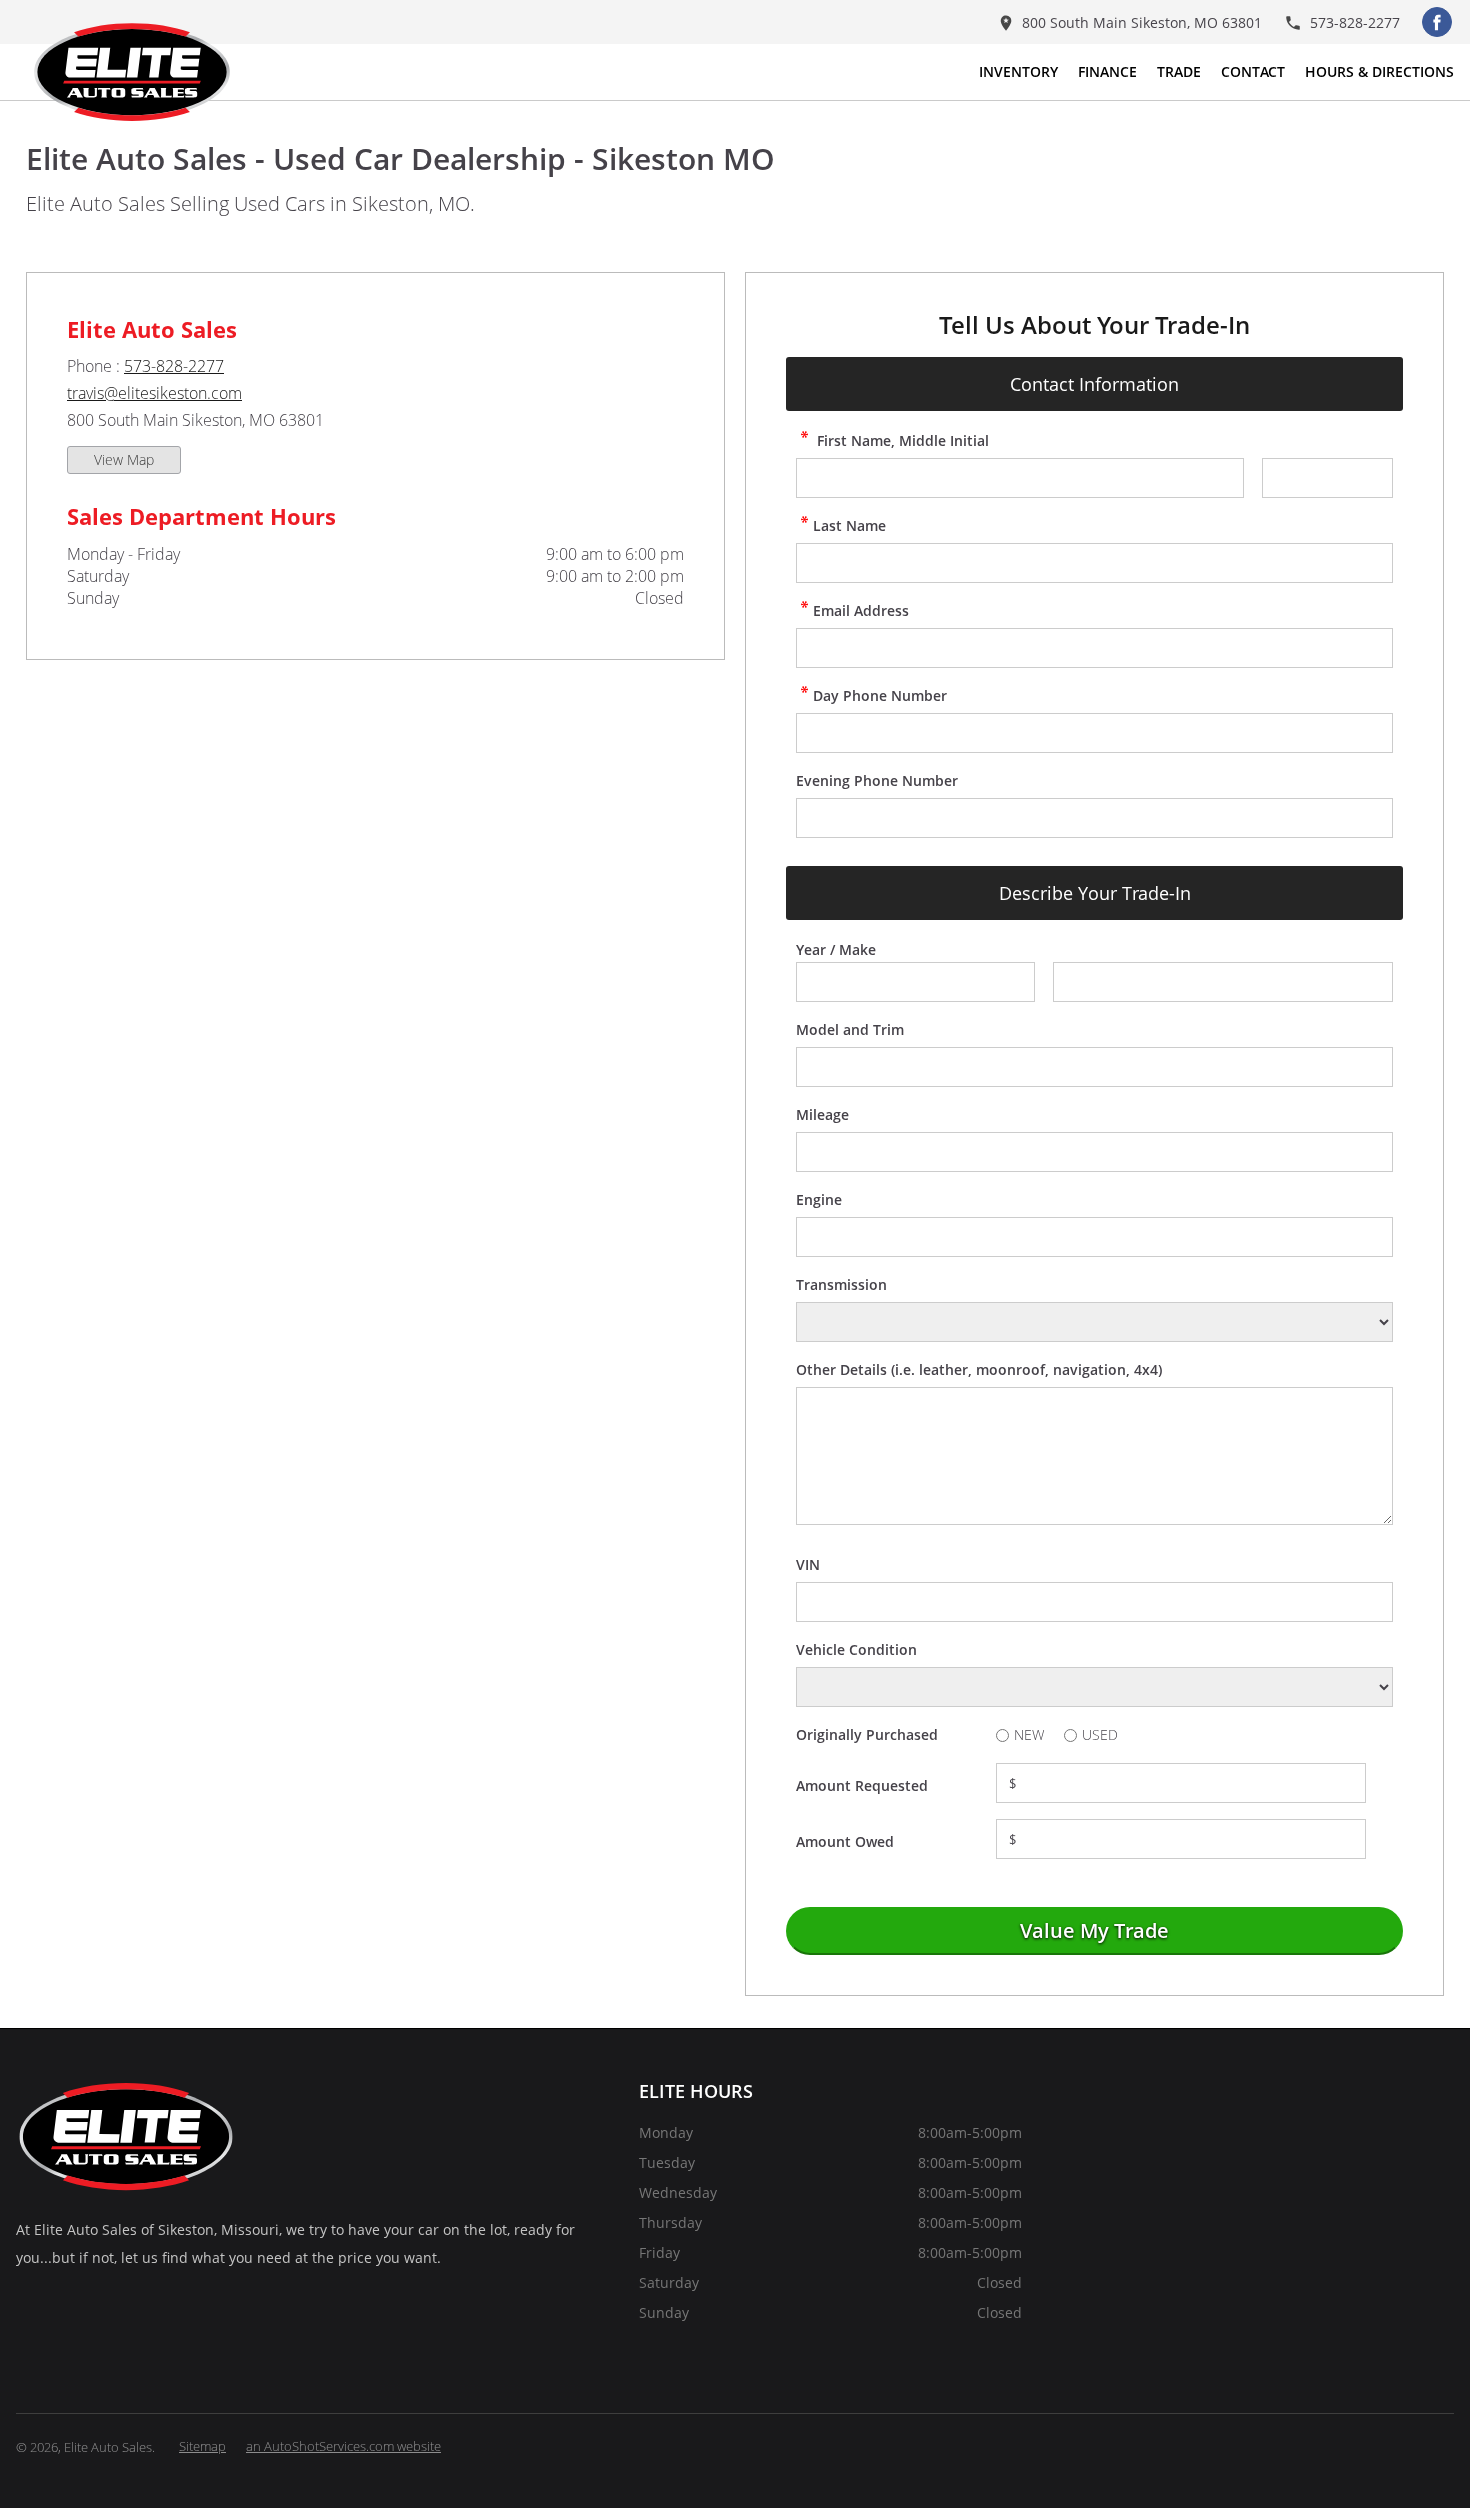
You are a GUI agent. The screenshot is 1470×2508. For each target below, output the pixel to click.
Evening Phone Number (877, 780)
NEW (1029, 1734)
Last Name (849, 525)
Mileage (822, 1114)
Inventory (1018, 71)
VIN (808, 1564)
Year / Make (836, 949)
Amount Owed (845, 1841)
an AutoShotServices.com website (343, 2446)
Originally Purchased (867, 1734)
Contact (1253, 71)
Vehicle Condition (856, 1649)
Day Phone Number (880, 695)
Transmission (841, 1284)
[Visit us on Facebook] (1437, 22)
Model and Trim (850, 1029)
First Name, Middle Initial (901, 440)
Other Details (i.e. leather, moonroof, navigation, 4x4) (979, 1369)
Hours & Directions (1379, 71)
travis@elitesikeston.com (154, 393)
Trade (1179, 71)
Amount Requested (862, 1785)
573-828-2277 (174, 366)
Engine (819, 1199)
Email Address (861, 610)
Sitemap (202, 2446)
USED (1100, 1734)
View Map (124, 459)
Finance (1107, 71)
